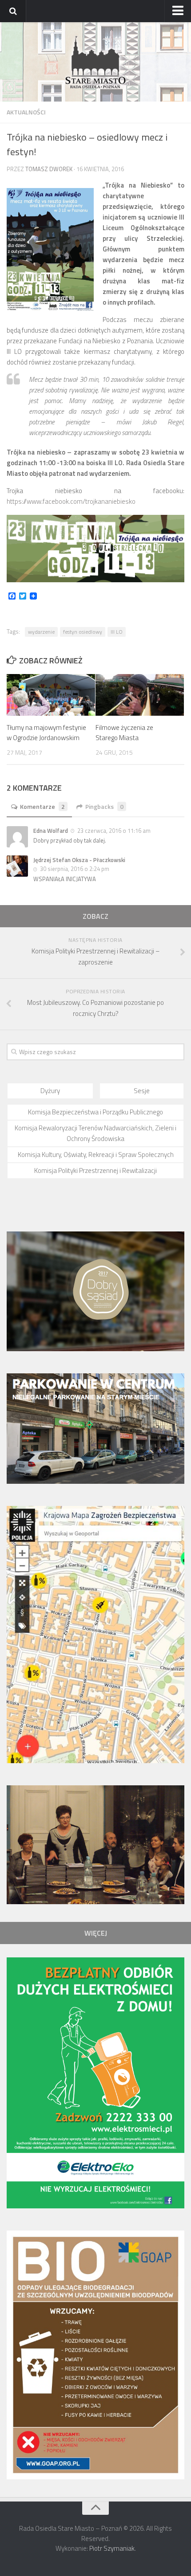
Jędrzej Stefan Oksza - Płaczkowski (79, 860)
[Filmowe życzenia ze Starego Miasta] (140, 695)
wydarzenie (41, 632)
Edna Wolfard (51, 831)
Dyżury (50, 1091)
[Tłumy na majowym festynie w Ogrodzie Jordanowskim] (51, 695)
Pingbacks (104, 806)
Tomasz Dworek (49, 169)
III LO (117, 632)
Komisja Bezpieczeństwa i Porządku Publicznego (95, 1112)
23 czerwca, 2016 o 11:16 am (114, 831)
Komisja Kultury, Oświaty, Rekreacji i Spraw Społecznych (96, 1155)
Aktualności (26, 112)
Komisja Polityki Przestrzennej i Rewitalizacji (95, 1170)
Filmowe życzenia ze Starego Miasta (124, 733)
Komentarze (42, 806)
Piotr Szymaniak (112, 2548)
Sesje (142, 1091)
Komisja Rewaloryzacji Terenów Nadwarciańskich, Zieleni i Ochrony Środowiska (95, 1133)
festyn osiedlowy (83, 632)
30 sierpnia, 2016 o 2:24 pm (75, 869)
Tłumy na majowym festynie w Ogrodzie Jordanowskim (46, 733)
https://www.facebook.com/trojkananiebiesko (71, 501)
